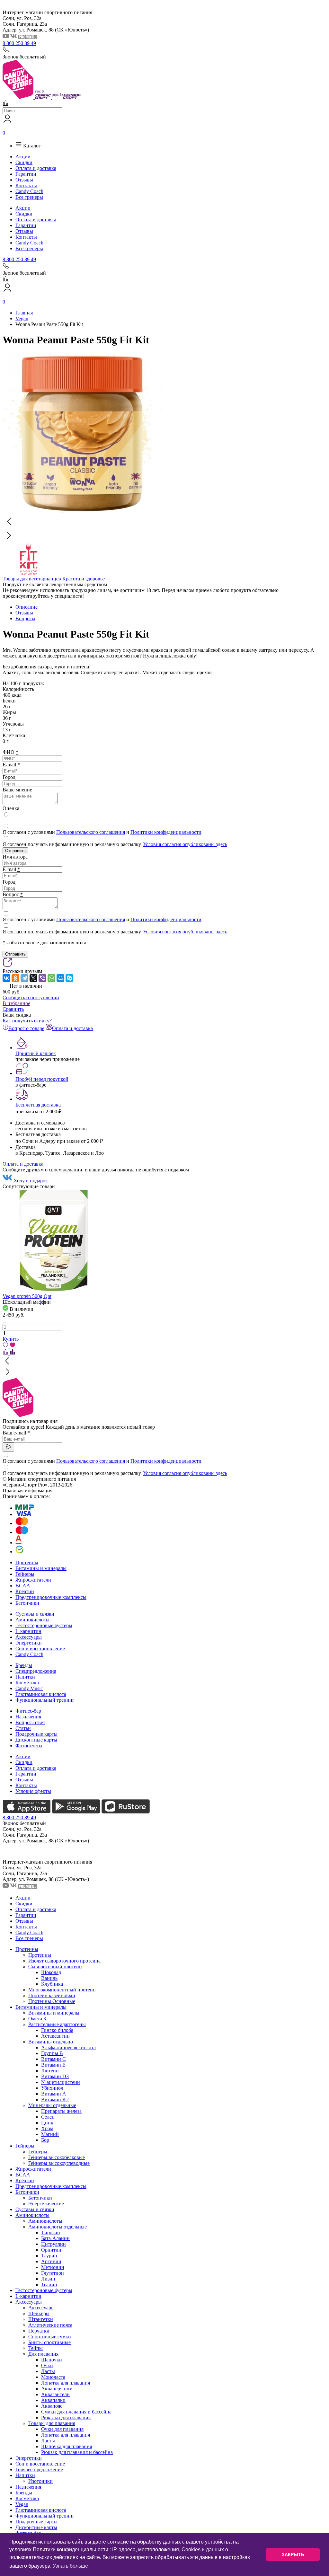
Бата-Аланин (55, 2238)
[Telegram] (24, 978)
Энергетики (29, 1643)
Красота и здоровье (84, 579)
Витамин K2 (55, 2100)
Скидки (24, 162)
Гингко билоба (57, 2030)
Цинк (47, 2123)
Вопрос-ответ (30, 1722)
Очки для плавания (62, 2429)
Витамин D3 (55, 2076)
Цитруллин (53, 2244)
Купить (11, 1339)
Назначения (28, 1717)
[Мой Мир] (60, 978)
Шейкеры (39, 2313)
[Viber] (42, 978)
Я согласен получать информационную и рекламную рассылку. (115, 844)
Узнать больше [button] (70, 2566)
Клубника (52, 1984)
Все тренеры (29, 197)
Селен (48, 2117)
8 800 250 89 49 (19, 43)
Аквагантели (55, 2394)
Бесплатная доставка (38, 1105)
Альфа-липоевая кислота (68, 2047)
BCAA (23, 1586)
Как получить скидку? (27, 1021)
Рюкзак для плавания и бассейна (77, 2452)
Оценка (11, 808)
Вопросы (25, 618)
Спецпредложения (36, 1671)
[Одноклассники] (15, 978)
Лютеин (50, 2071)
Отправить (15, 851)
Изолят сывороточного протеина (64, 1961)
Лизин (48, 2279)
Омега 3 (37, 2019)
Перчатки (39, 2331)
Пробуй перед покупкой (42, 1079)
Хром (47, 2128)
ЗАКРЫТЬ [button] (293, 2554)
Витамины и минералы (41, 1568)
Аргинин (51, 2261)
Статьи (23, 1728)
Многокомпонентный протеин (62, 1990)
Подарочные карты (36, 1734)
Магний (50, 2134)
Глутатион (53, 2273)
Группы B (52, 2053)
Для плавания (43, 2354)
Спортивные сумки (50, 2337)
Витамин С (53, 2059)
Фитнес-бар (28, 1711)
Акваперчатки (57, 2389)
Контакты (26, 185)
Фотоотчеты (29, 1746)
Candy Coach (29, 191)
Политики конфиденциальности (166, 832)
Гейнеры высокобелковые (57, 2157)
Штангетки (41, 2319)
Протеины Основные (52, 2001)
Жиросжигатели (33, 1580)
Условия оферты (33, 1791)
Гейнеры (25, 1574)
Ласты (48, 2371)
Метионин (53, 2267)
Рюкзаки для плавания (66, 2417)
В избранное (16, 1003)
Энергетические (46, 2204)
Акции (23, 157)
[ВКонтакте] (6, 978)
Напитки (25, 1677)
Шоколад (51, 1972)
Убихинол (52, 2088)
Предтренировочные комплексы (51, 1597)
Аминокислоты (32, 1620)
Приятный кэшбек (36, 1053)
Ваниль (49, 1978)
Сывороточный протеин (55, 1967)
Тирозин (51, 2232)
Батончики (27, 1603)
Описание (27, 607)
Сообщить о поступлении (31, 997)
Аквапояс (52, 2406)
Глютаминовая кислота (41, 1694)
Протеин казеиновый (52, 1995)
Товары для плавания (52, 2423)
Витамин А (54, 2094)
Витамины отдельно (51, 2042)
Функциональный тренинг (45, 1700)
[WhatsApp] (51, 978)
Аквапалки (53, 2400)
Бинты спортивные (49, 2342)
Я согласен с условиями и (102, 832)
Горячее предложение (39, 2470)
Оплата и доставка (36, 168)
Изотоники (40, 2481)
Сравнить (13, 1009)
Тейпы (36, 2348)
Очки (47, 2365)
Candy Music (29, 1688)
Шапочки (52, 2360)
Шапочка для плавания (67, 2446)
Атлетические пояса (50, 2325)
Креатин (25, 1591)
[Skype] (69, 978)
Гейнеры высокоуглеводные (59, 2163)
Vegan (22, 2504)
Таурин (49, 2256)
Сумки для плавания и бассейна (76, 2412)
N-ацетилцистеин (61, 2082)
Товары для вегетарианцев (32, 579)
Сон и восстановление (40, 1649)
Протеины (27, 1562)
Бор (45, 2140)
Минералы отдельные (52, 2105)
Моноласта (53, 2377)
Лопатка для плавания (66, 2383)
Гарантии (26, 174)
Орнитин (51, 2250)
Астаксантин (55, 2036)
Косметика (27, 1683)
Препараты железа (61, 2111)
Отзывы (24, 180)
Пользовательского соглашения (91, 832)
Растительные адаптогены (57, 2024)
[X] (33, 978)
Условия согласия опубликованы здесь (185, 844)
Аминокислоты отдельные (58, 2227)
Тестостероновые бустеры (44, 1625)
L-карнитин (28, 1631)
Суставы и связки (35, 1614)
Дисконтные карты (36, 1740)
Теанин (49, 2285)
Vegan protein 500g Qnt (27, 1296)
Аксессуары (29, 1637)
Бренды (24, 1665)
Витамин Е (53, 2065)
